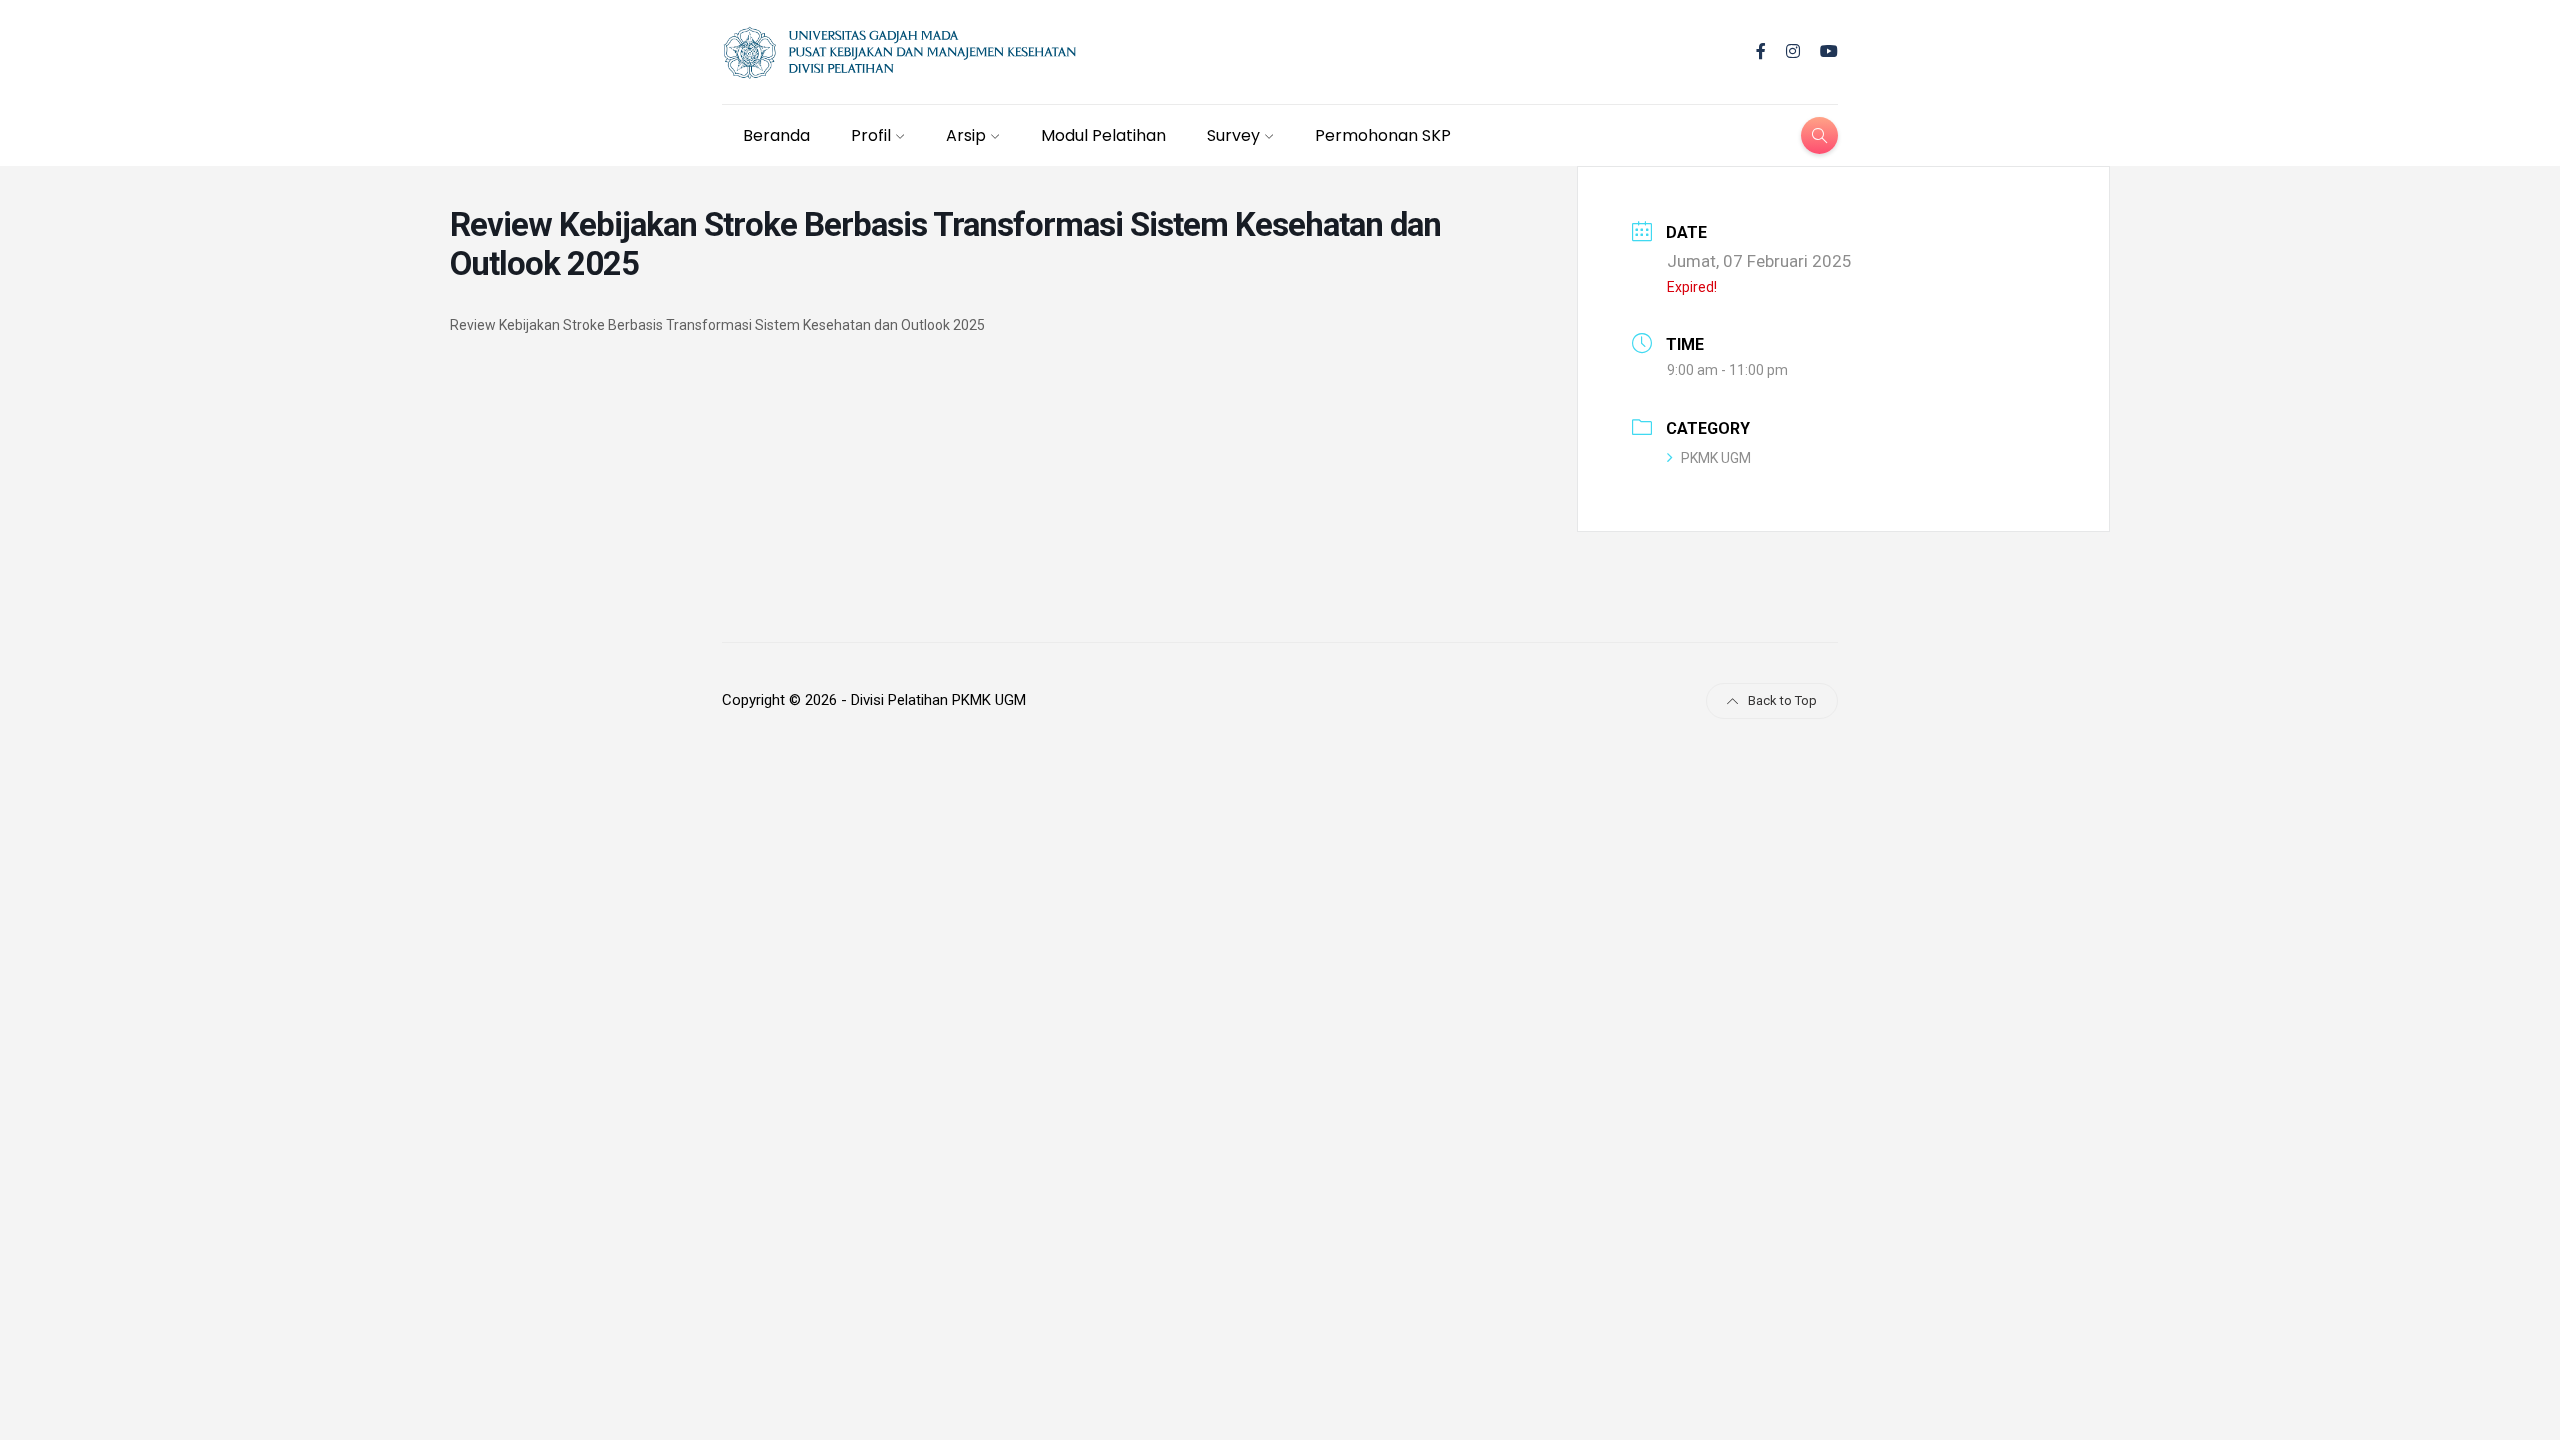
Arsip (966, 135)
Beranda (776, 135)
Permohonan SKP (1383, 135)
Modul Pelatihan (1103, 135)
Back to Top (1782, 700)
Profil (871, 135)
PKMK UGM (1716, 458)
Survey (1233, 135)
